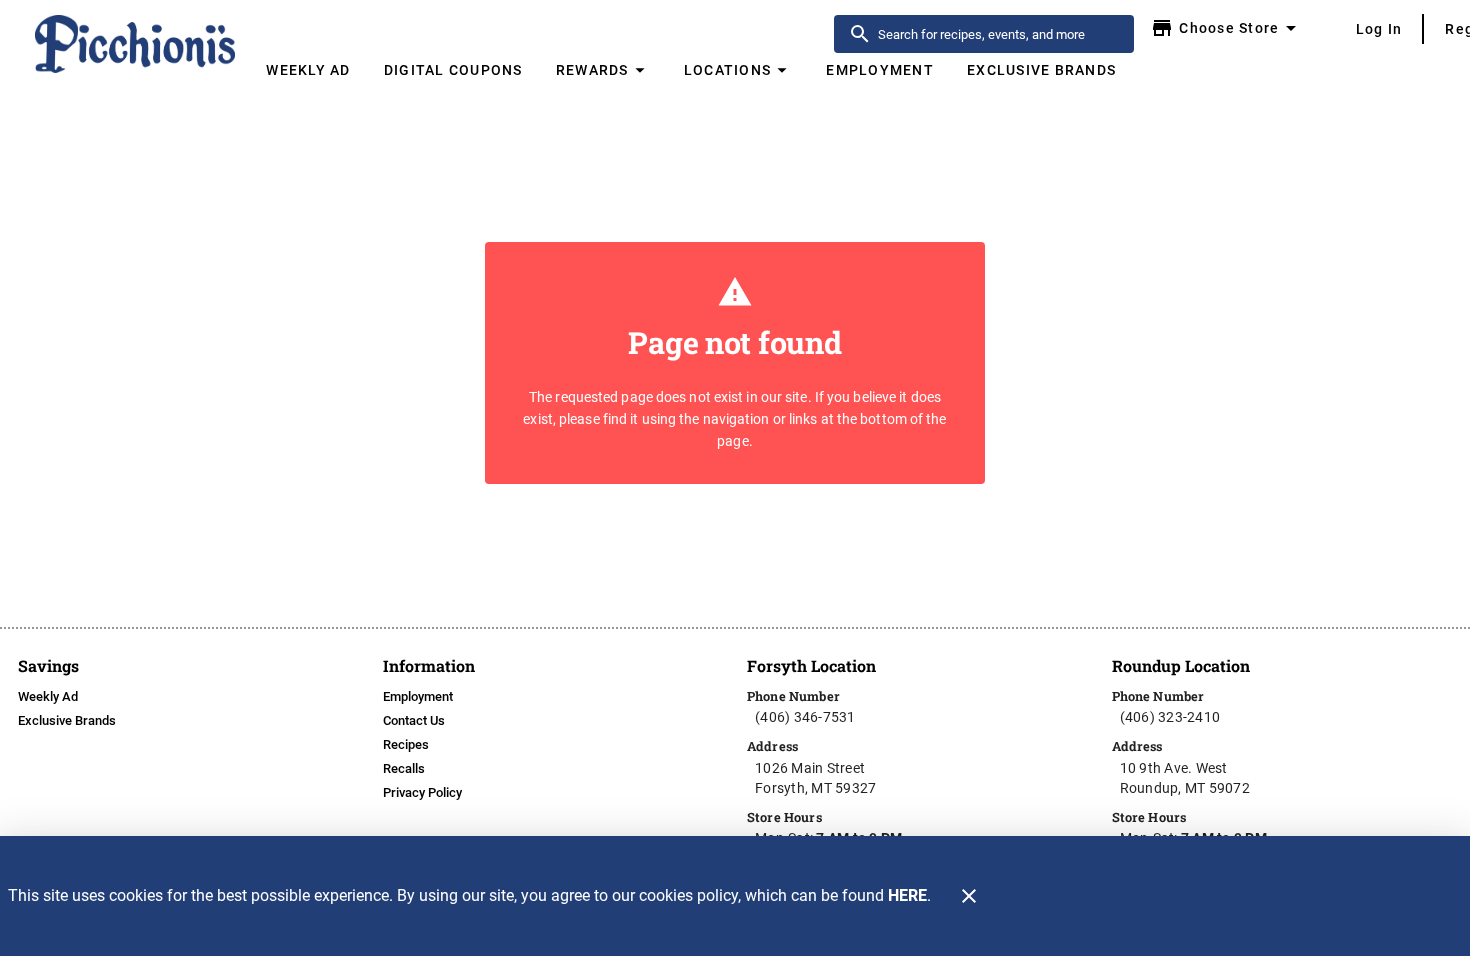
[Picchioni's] (136, 44)
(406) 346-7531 (805, 717)
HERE (907, 895)
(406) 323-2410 (1170, 717)
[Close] (969, 896)
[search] (998, 34)
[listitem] (48, 697)
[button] (603, 70)
